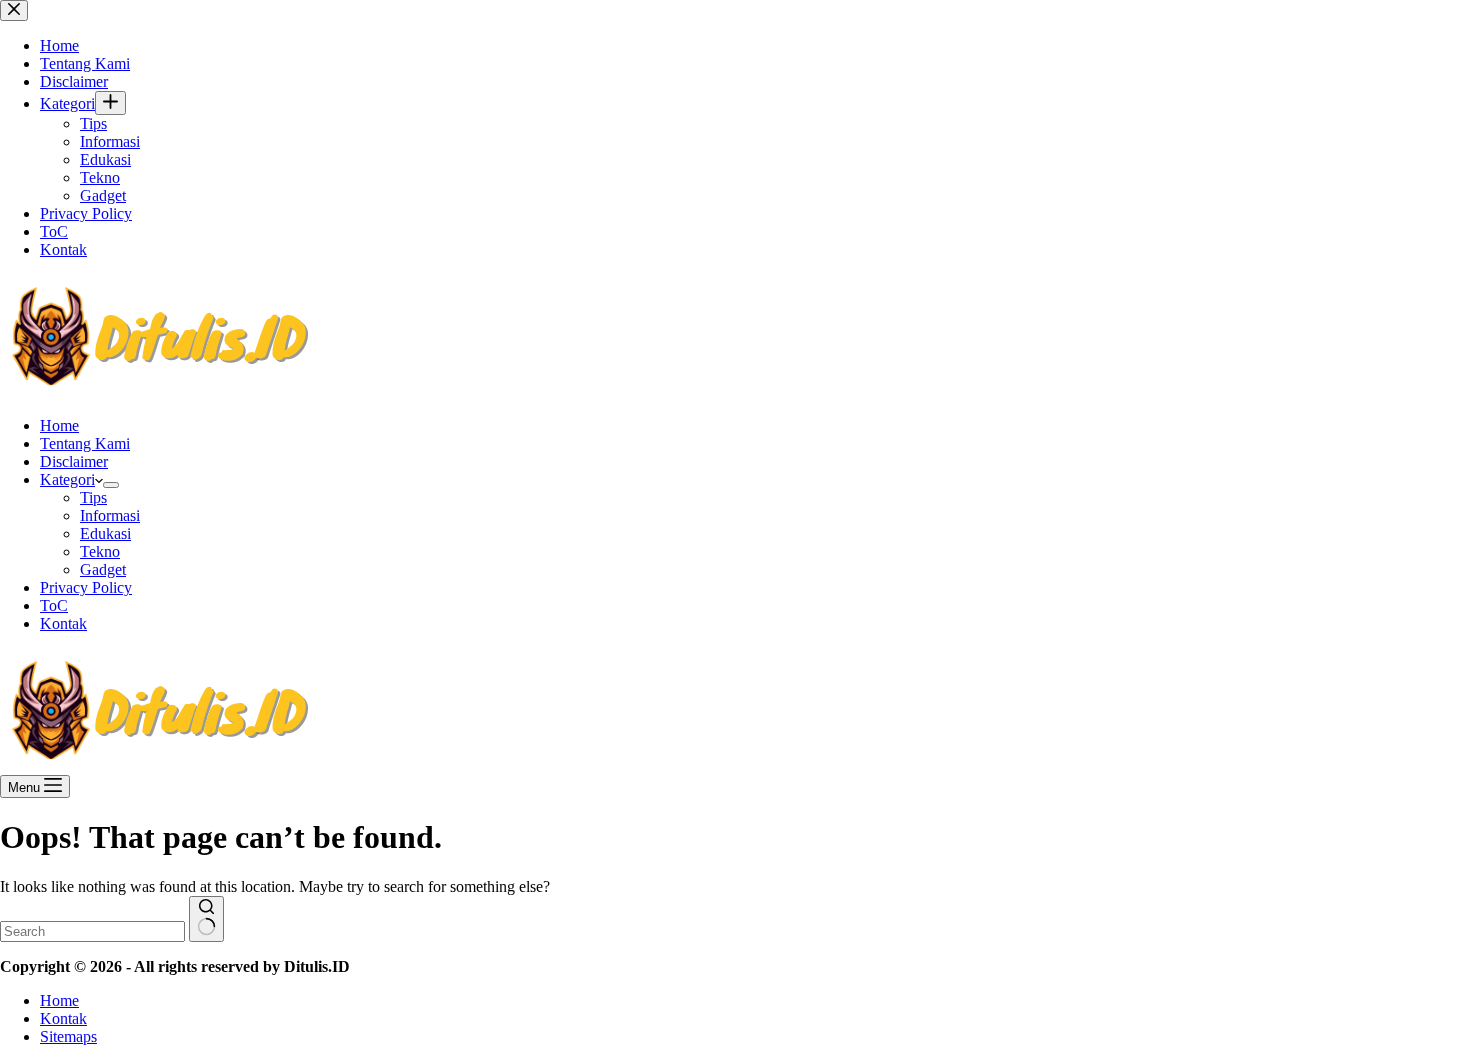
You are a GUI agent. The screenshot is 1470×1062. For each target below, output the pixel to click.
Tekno (100, 551)
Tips (93, 497)
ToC (54, 605)
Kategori (67, 479)
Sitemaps (68, 1036)
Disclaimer (74, 461)
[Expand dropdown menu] (111, 485)
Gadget (103, 569)
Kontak (63, 623)
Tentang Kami (85, 443)
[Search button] (206, 919)
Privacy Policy (86, 587)
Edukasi (105, 533)
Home (59, 425)
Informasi (110, 515)
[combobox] (92, 931)
